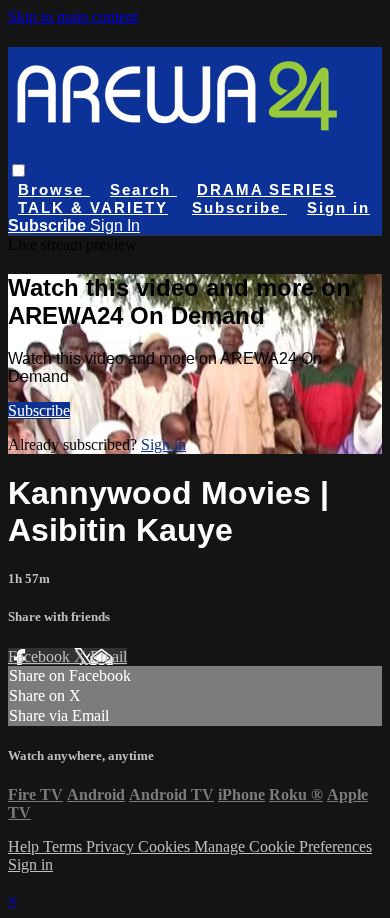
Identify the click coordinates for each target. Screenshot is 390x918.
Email (108, 656)
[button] (18, 170)
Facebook (41, 656)
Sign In (115, 225)
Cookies (166, 846)
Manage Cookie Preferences (283, 846)
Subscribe (39, 410)
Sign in (338, 207)
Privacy (112, 846)
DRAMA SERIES (266, 189)
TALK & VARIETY (93, 207)
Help (25, 846)
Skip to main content (73, 16)
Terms (64, 846)
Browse (54, 189)
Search (143, 189)
